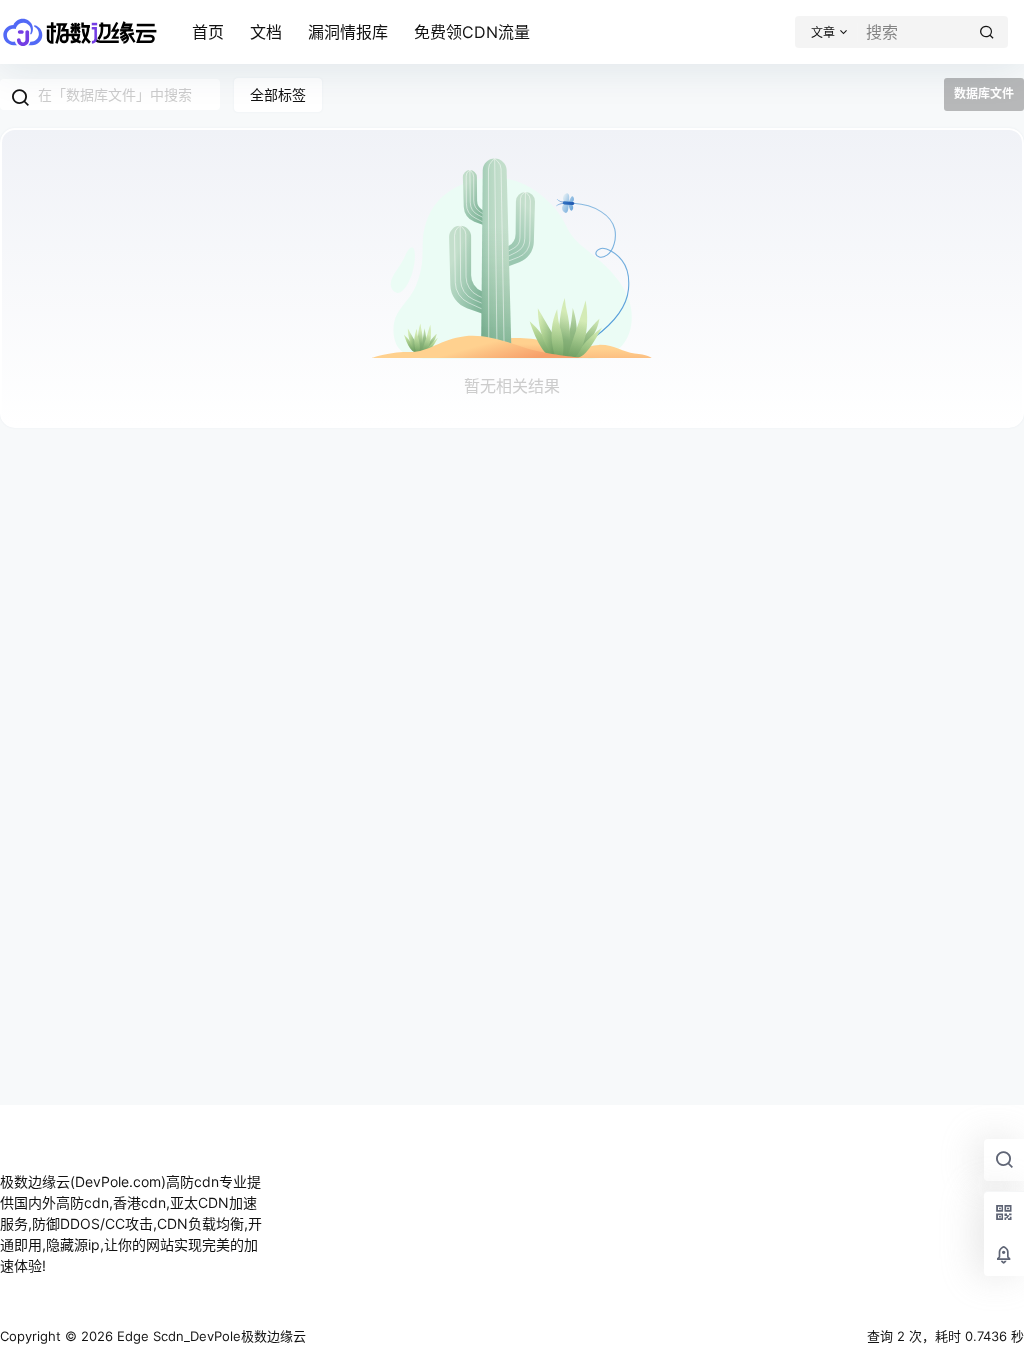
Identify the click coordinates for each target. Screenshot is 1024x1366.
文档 (266, 32)
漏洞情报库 (348, 32)
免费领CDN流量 (472, 32)
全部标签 (278, 94)
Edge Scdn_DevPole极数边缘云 (209, 1336)
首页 (208, 32)
